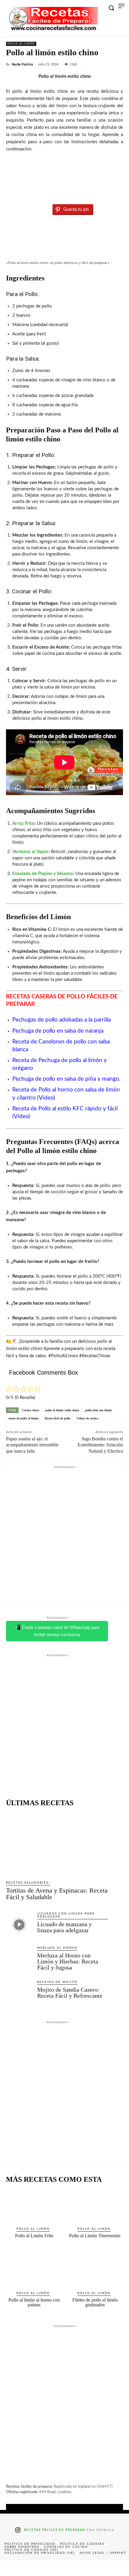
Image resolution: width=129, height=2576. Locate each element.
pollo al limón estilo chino (62, 1410)
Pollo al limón (21, 44)
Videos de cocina (87, 1418)
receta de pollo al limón (24, 1418)
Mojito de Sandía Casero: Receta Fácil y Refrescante (70, 1993)
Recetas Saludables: (28, 1883)
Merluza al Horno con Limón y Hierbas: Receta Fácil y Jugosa (68, 1961)
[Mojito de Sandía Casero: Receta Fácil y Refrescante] (19, 1993)
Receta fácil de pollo (58, 1418)
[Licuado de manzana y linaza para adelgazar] (19, 1924)
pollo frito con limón (99, 1410)
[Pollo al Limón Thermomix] (95, 2205)
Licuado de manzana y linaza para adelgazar (64, 1927)
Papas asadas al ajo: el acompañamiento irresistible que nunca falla (32, 1445)
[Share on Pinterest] (64, 2568)
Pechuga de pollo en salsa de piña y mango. (66, 1079)
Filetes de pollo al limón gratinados (95, 2302)
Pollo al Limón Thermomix (95, 2236)
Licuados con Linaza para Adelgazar (66, 1915)
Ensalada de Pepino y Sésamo (43, 874)
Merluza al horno (57, 1948)
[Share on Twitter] (39, 2568)
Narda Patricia (22, 64)
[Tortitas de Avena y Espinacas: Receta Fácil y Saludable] (57, 1844)
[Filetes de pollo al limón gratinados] (95, 2269)
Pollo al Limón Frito (34, 2236)
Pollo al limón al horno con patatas (34, 2302)
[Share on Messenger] (116, 2568)
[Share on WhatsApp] (90, 2568)
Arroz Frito (23, 823)
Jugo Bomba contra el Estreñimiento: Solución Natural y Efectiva (100, 1445)
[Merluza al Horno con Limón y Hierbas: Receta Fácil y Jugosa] (19, 1959)
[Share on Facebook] (13, 2568)
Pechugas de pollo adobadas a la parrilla (61, 1020)
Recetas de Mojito (57, 1982)
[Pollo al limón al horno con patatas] (34, 2269)
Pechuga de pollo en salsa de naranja (58, 1031)
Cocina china (31, 1410)
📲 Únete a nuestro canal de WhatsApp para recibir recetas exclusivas (57, 1631)
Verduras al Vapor (30, 852)
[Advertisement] (64, 1535)
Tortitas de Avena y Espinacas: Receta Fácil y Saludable (57, 1894)
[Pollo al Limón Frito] (34, 2205)
